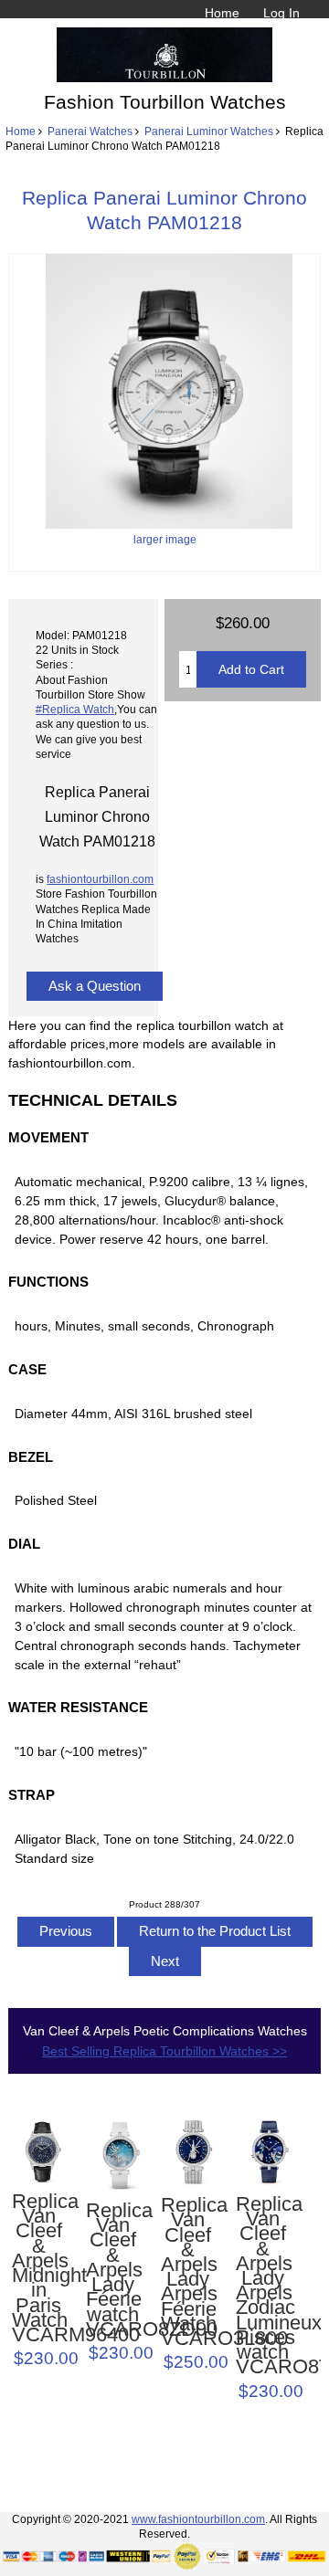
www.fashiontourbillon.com (198, 2519)
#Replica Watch (75, 709)
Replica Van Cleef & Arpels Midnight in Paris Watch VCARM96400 (39, 2268)
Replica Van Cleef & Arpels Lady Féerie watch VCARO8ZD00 (113, 2270)
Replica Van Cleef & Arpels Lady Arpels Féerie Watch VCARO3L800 (188, 2272)
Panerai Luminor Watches (209, 131)
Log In (281, 13)
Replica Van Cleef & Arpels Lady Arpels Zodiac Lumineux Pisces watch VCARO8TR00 (263, 2286)
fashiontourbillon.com (100, 879)
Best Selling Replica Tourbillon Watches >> (164, 2051)
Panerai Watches (90, 131)
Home (222, 13)
